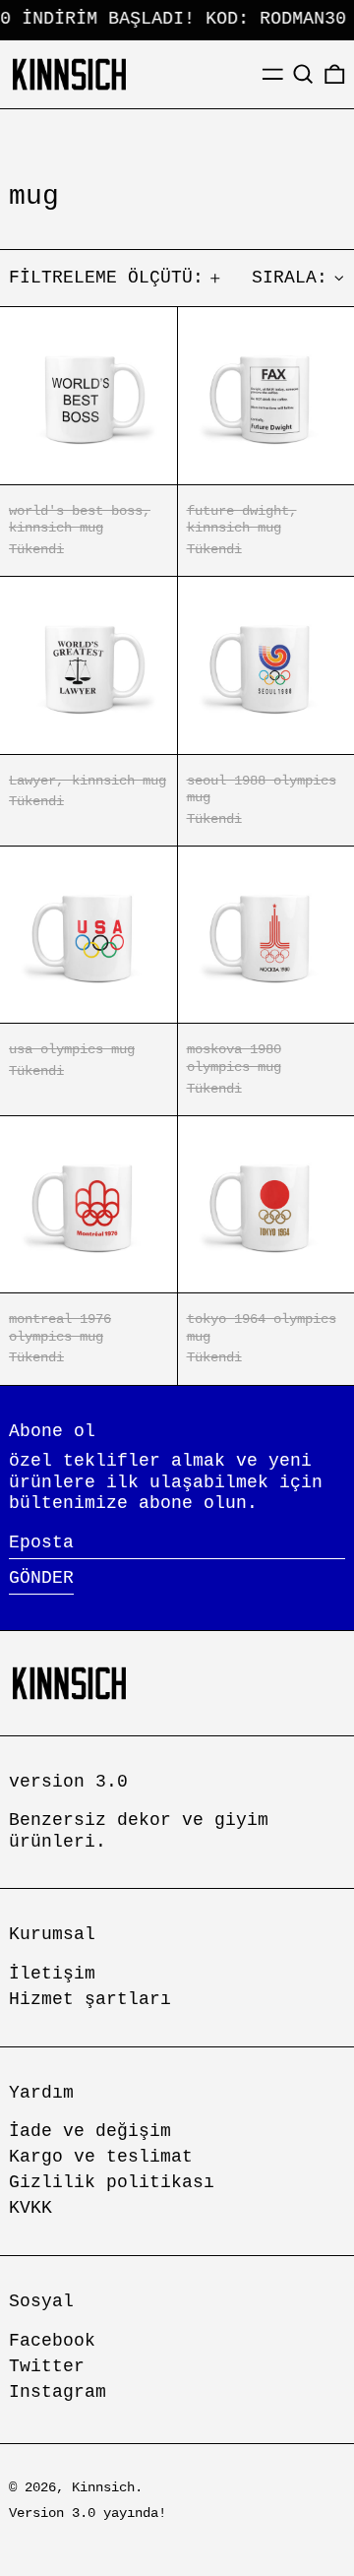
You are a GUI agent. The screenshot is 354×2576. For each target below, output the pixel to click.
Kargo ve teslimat (101, 2157)
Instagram (58, 2392)
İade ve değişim (90, 2131)
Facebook (52, 2341)
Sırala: (290, 278)
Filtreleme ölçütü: (106, 278)
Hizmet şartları (90, 1999)
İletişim (52, 1974)
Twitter (47, 2366)
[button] (303, 74)
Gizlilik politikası (112, 2182)
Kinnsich (103, 2487)
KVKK (30, 2208)
